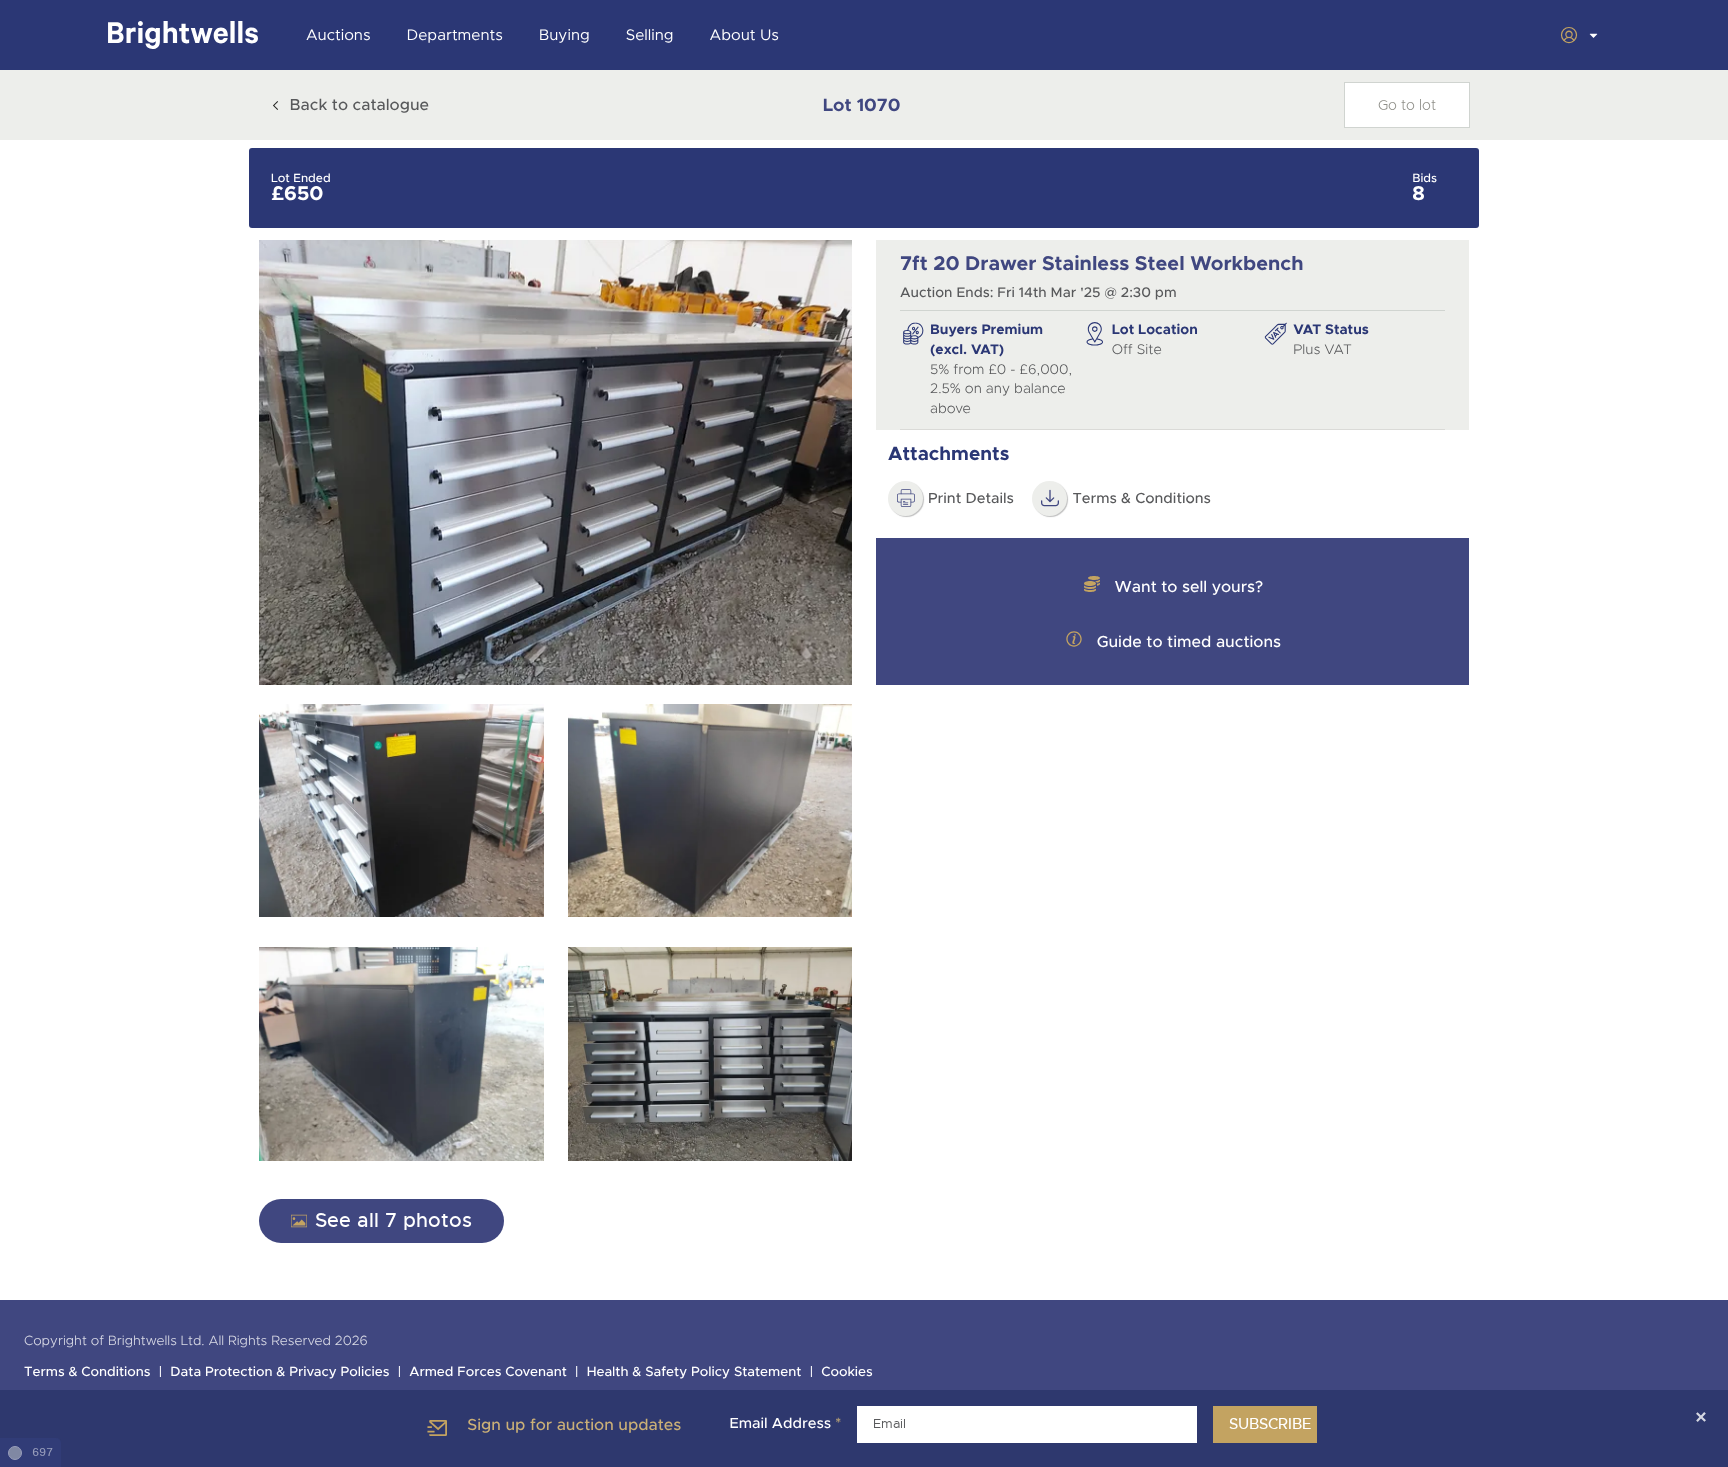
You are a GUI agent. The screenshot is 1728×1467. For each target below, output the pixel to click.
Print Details (971, 499)
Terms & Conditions (1141, 499)
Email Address (785, 1424)
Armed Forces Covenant (488, 1372)
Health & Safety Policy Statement (694, 1372)
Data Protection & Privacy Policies (279, 1372)
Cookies (847, 1372)
